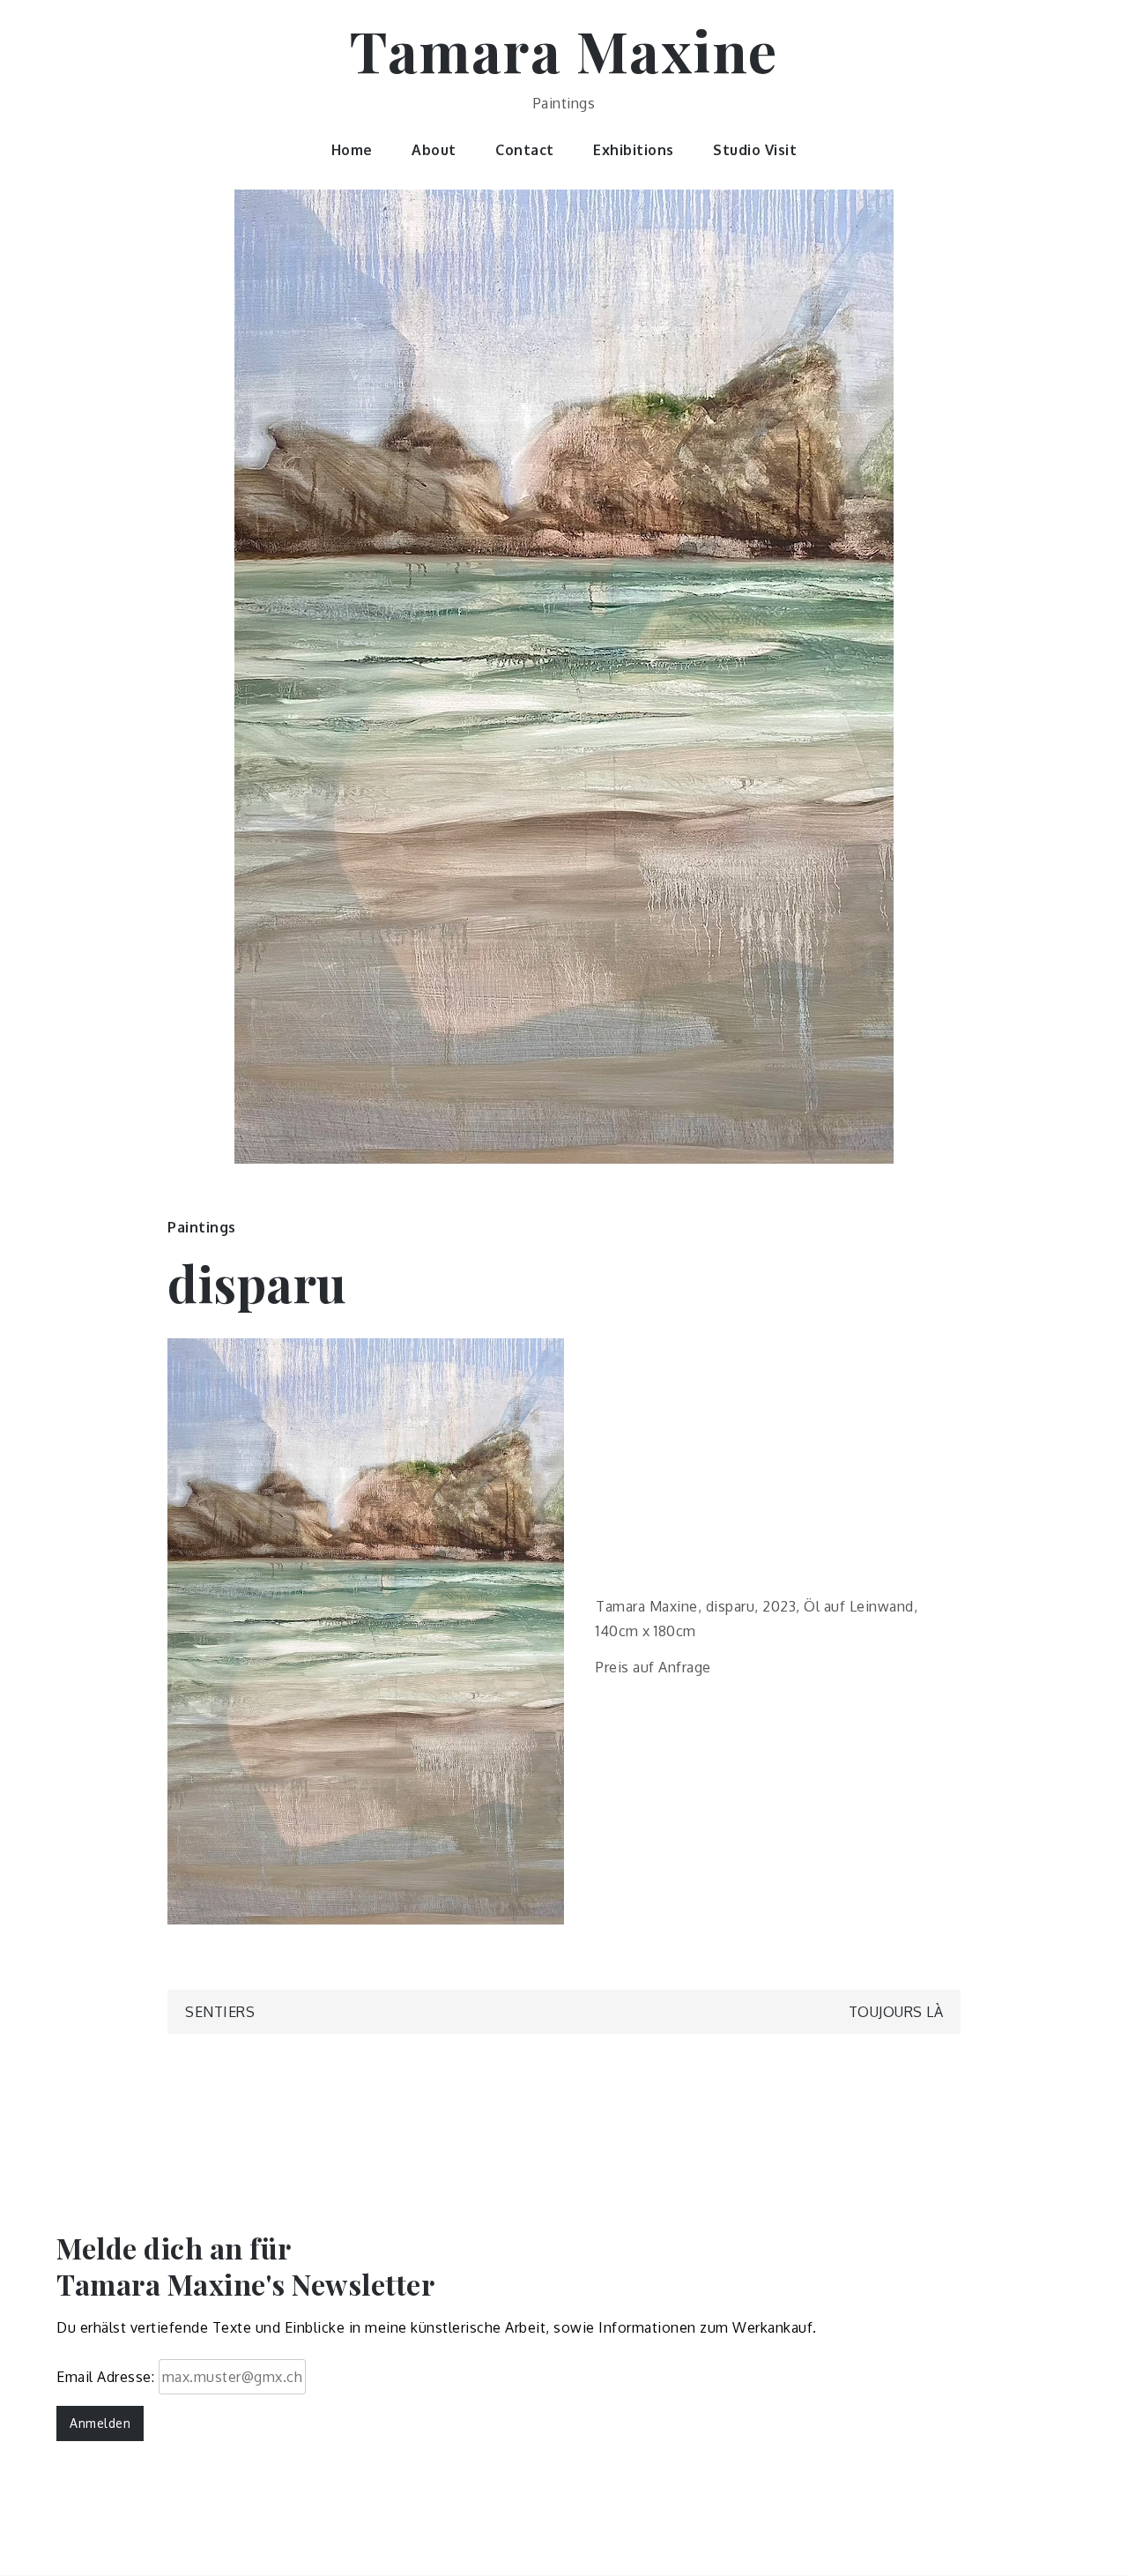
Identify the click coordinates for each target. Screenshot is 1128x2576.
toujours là (896, 2012)
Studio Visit (755, 150)
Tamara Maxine (564, 50)
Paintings (202, 1227)
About (434, 150)
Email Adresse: (108, 2377)
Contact (525, 150)
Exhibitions (634, 150)
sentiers (220, 2012)
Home (352, 150)
